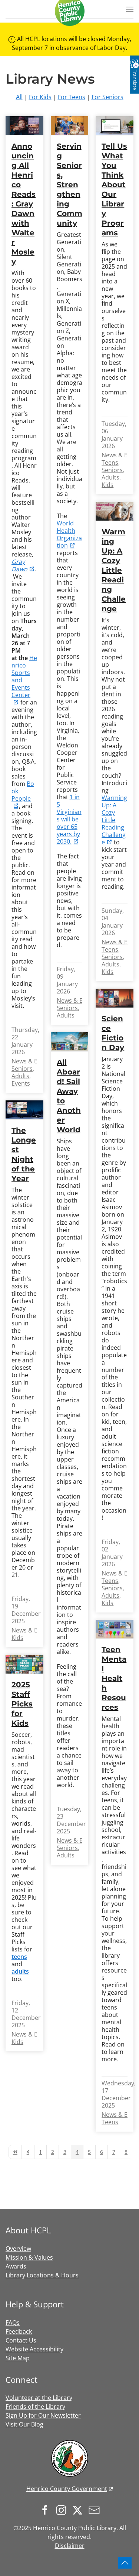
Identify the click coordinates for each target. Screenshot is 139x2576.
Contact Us (21, 2340)
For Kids (40, 97)
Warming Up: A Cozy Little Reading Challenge (114, 570)
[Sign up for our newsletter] (96, 2509)
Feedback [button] (19, 2331)
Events (21, 1083)
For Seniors (107, 97)
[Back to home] (70, 11)
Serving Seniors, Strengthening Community (69, 185)
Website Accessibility (34, 2349)
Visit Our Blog (24, 2424)
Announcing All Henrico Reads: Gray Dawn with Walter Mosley (24, 204)
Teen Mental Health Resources (114, 1678)
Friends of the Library (35, 2407)
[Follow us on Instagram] (63, 2509)
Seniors (22, 1069)
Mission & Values (29, 2257)
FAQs (13, 2323)
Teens (110, 463)
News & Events (32, 1061)
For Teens (72, 97)
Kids (107, 485)
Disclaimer (70, 2546)
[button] (130, 9)
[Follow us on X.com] (79, 2509)
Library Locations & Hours (42, 2275)
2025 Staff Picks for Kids (22, 1704)
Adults (20, 1076)
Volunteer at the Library (39, 2398)
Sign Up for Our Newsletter (43, 2415)
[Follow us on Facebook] (47, 2509)
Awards (16, 2266)
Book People (23, 791)
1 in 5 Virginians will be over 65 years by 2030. (69, 819)
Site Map (18, 2358)
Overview (18, 2249)
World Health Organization (69, 534)
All (19, 97)
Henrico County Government (67, 2489)
